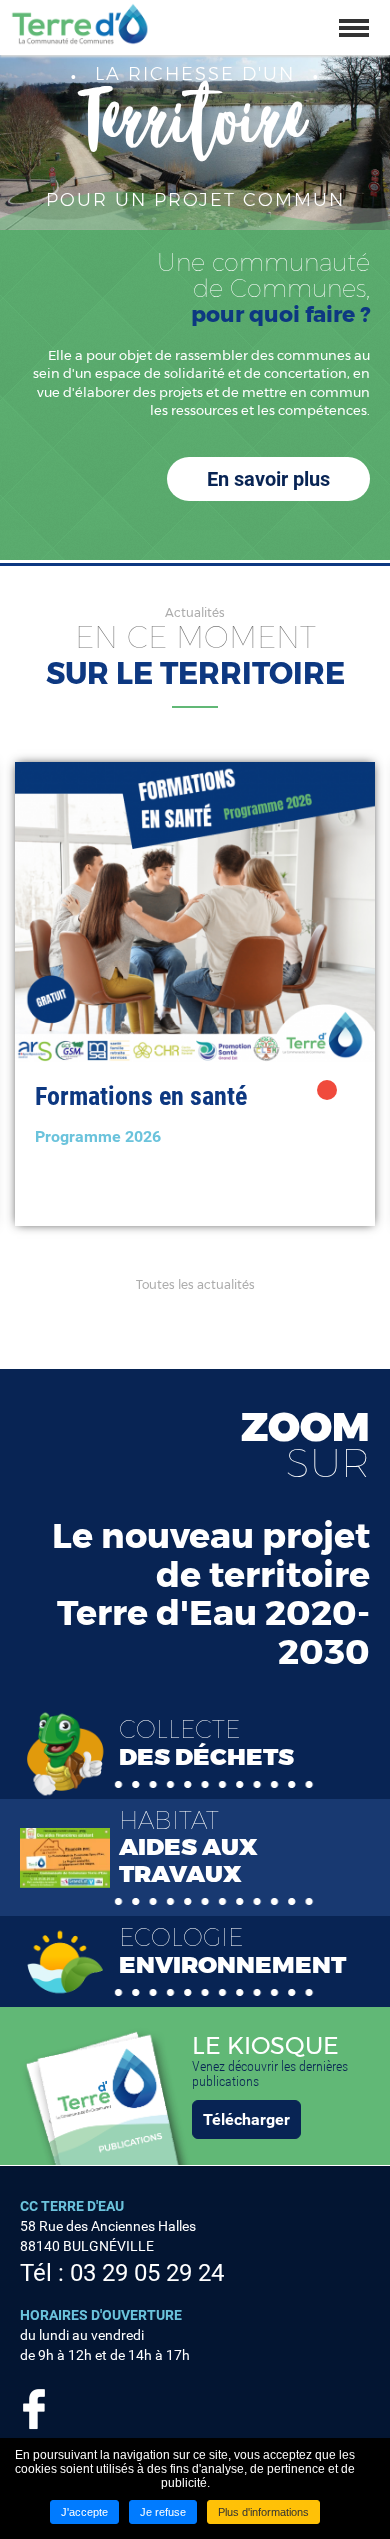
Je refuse (163, 2512)
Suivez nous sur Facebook (34, 2409)
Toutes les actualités (195, 1285)
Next (380, 994)
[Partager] (327, 1090)
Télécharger (246, 2119)
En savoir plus (268, 479)
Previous (10, 994)
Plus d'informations (263, 2512)
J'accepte (84, 2512)
